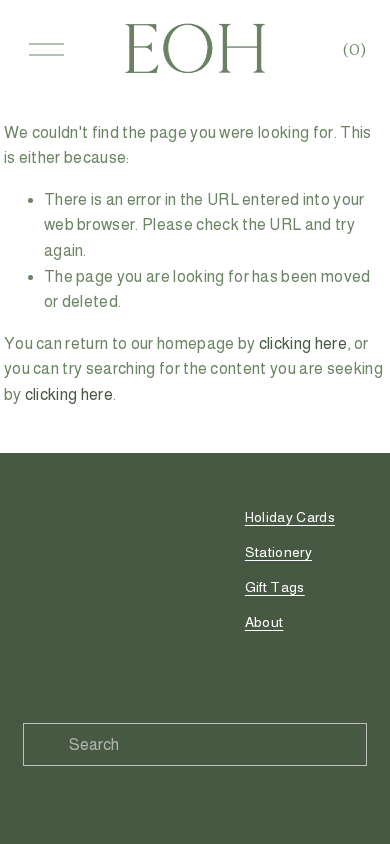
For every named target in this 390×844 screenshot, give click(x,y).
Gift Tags (275, 587)
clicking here (303, 343)
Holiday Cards (290, 517)
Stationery (278, 552)
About (264, 622)
